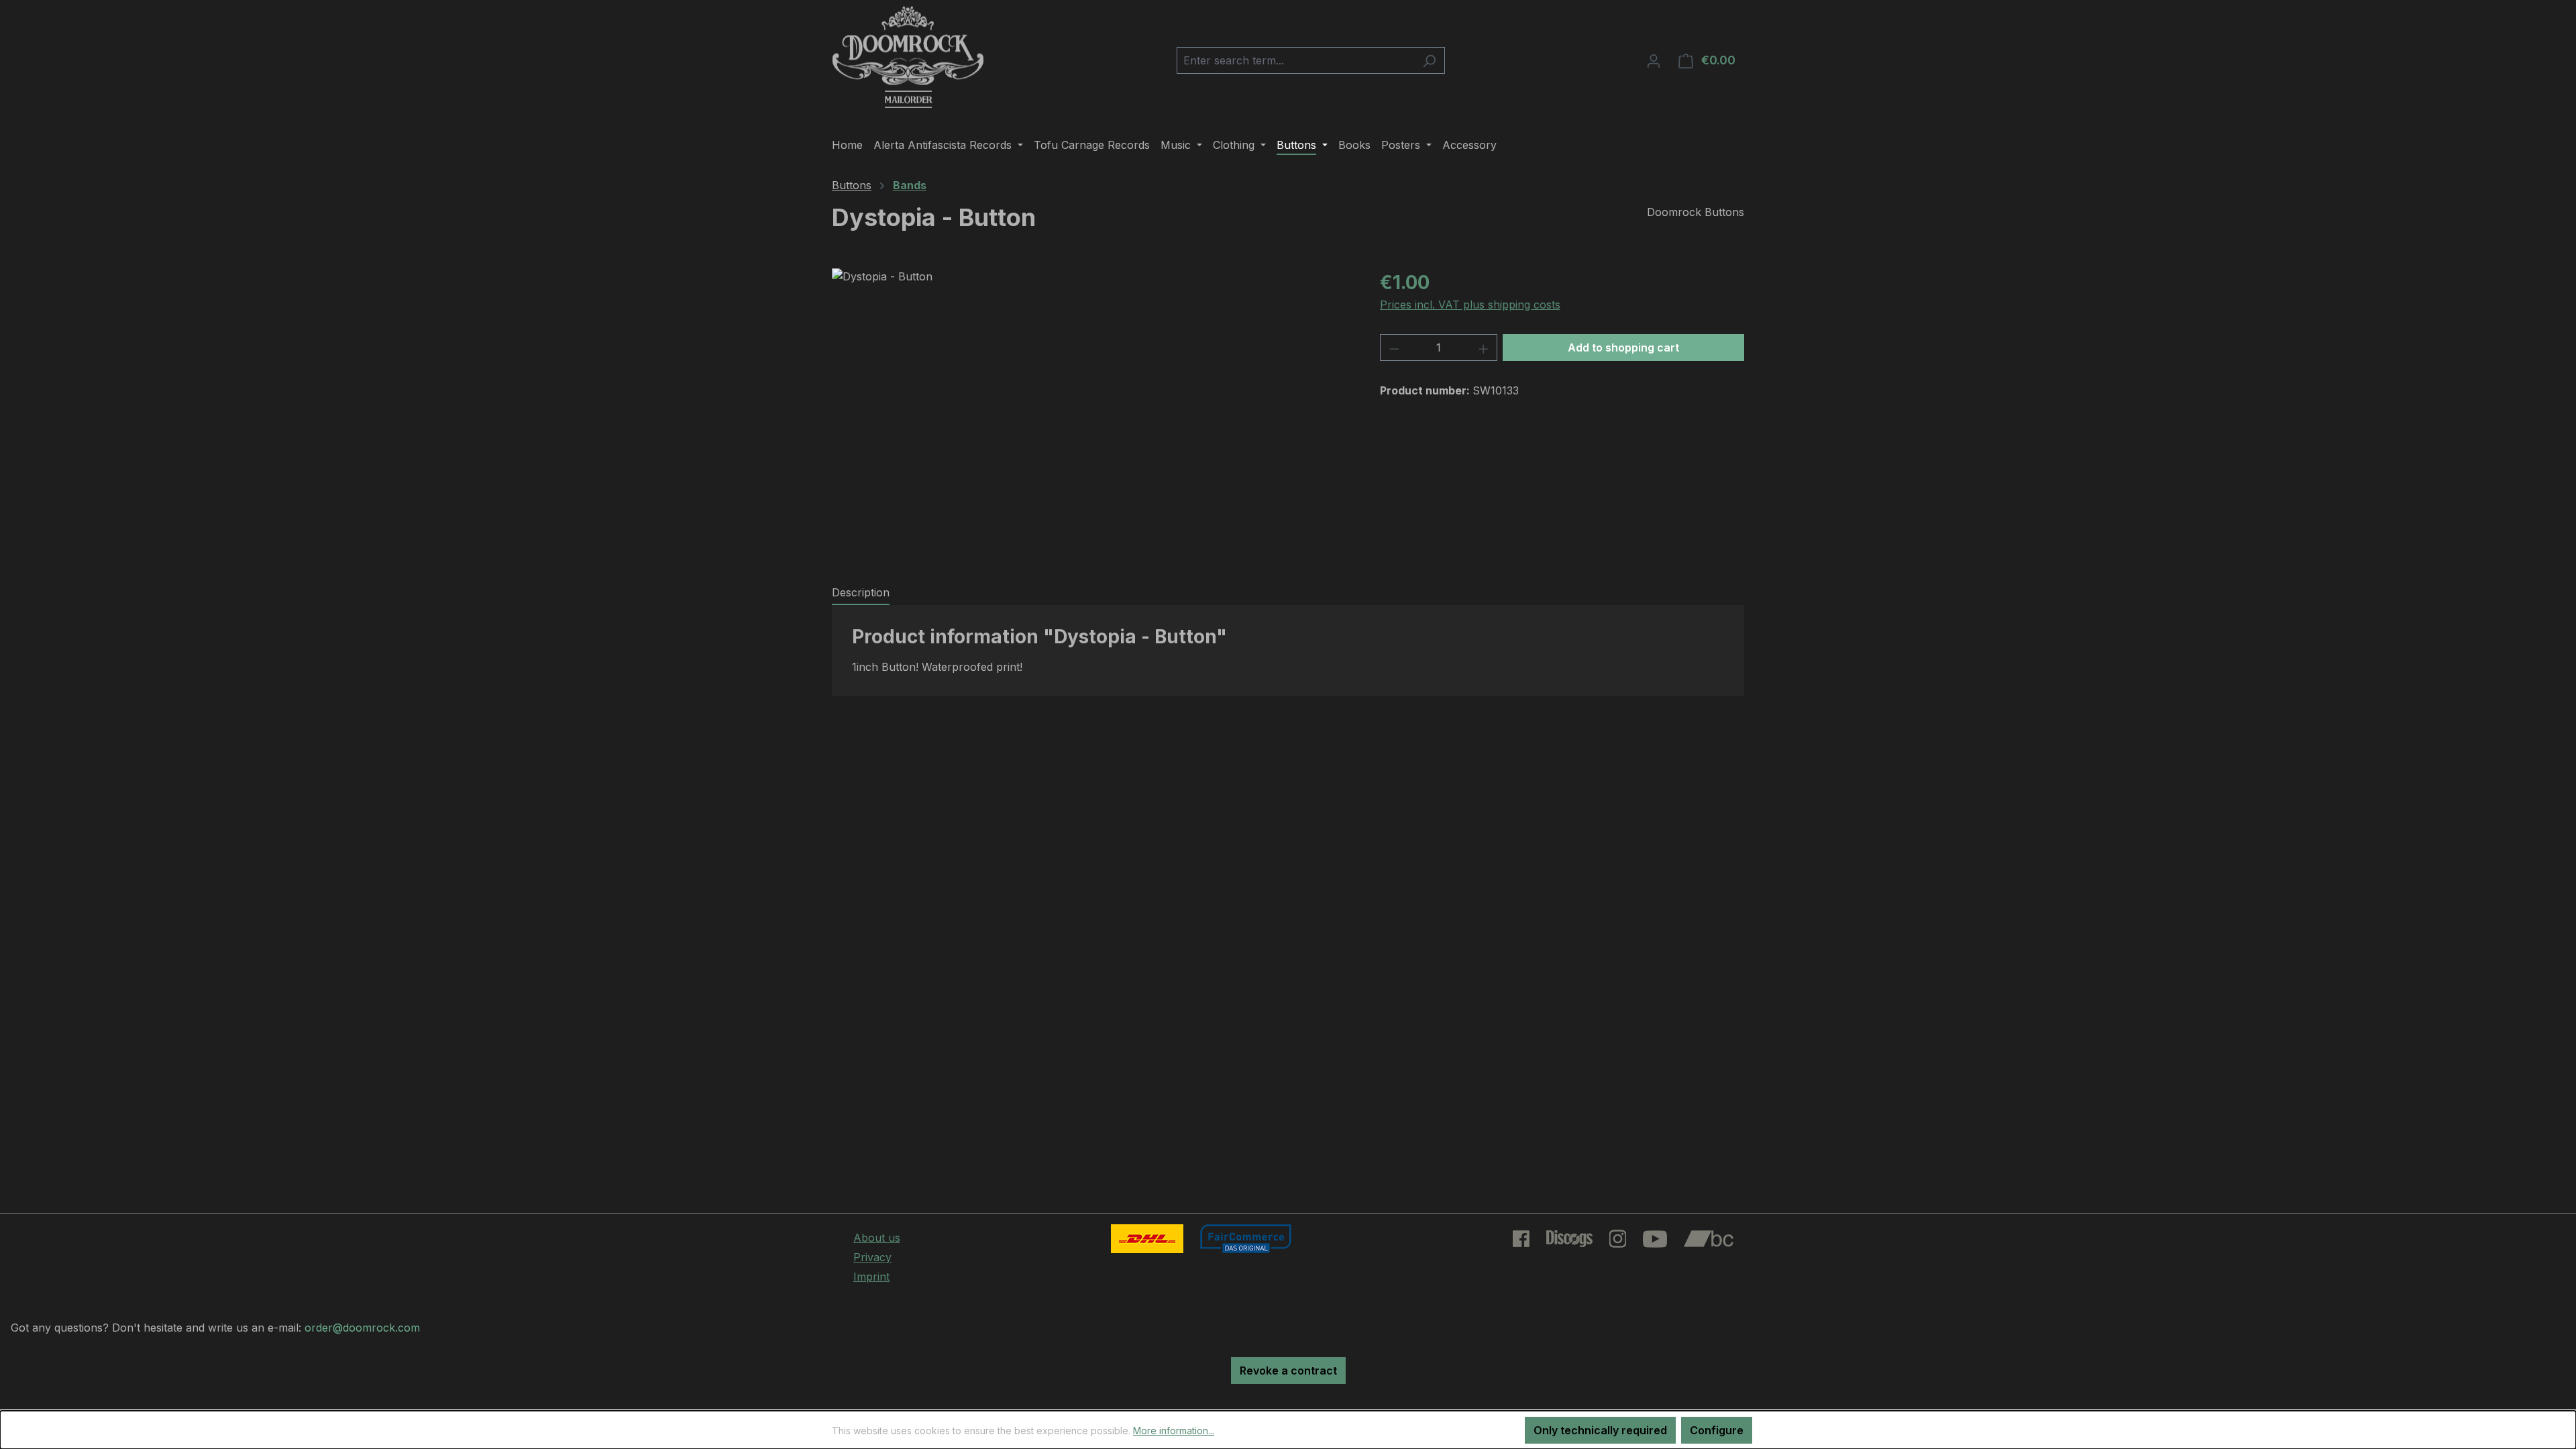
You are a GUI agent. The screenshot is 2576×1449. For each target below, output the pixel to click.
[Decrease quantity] (1394, 347)
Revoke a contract (1288, 1371)
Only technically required (1600, 1430)
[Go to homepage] (908, 58)
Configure (1717, 1430)
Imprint (871, 1277)
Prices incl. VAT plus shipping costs (1470, 305)
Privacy (872, 1257)
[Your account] (1654, 60)
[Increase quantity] (1484, 347)
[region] (1092, 413)
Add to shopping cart (1623, 347)
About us (877, 1238)
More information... (1174, 1431)
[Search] (1429, 60)
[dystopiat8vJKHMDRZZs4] (1092, 413)
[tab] (861, 593)
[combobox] (1295, 60)
